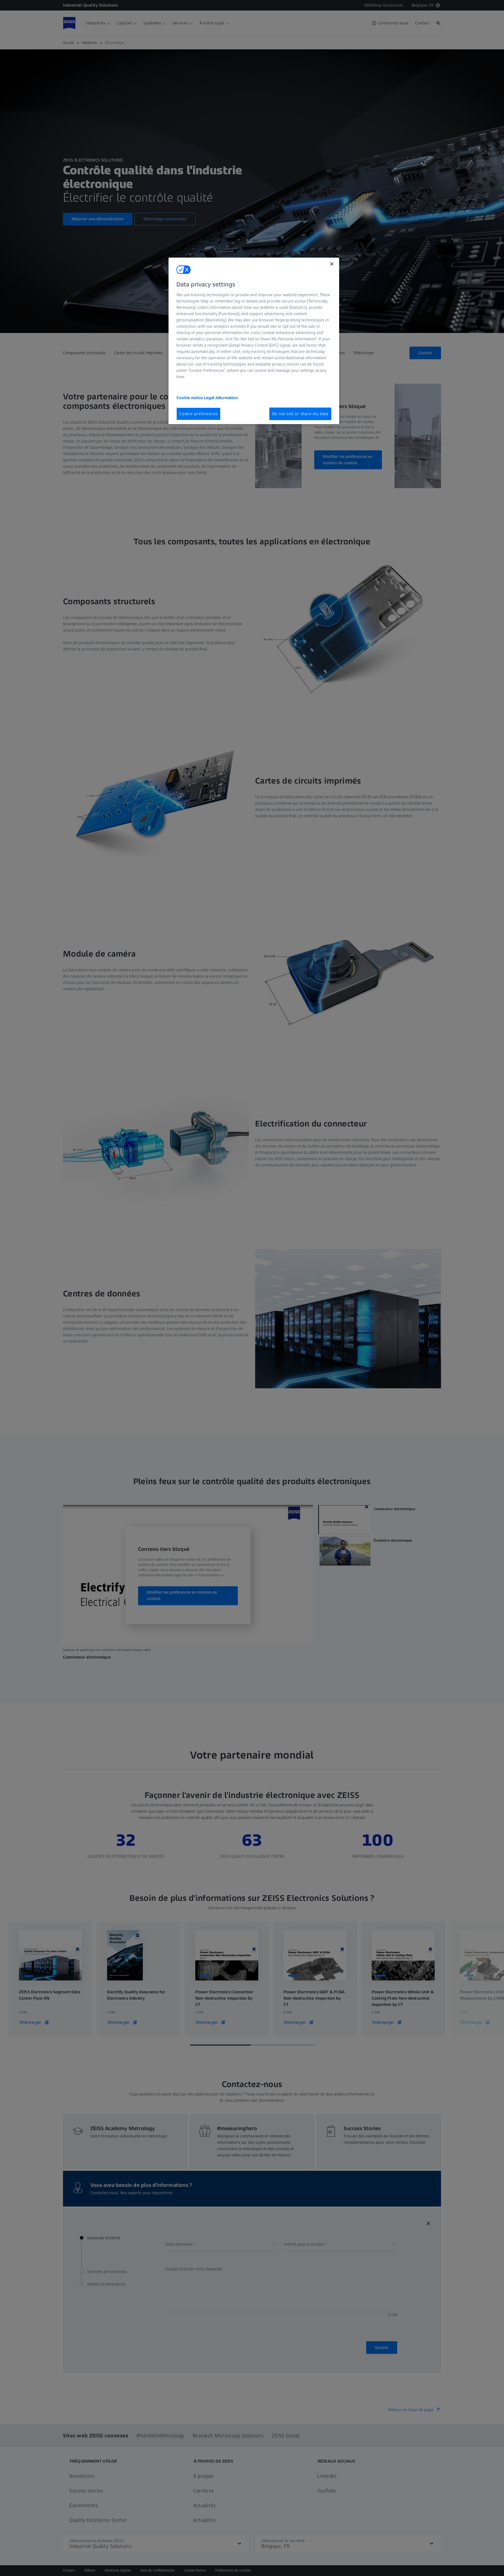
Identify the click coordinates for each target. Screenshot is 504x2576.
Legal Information (221, 398)
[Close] (332, 264)
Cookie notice (190, 398)
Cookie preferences (198, 414)
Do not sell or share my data (300, 414)
